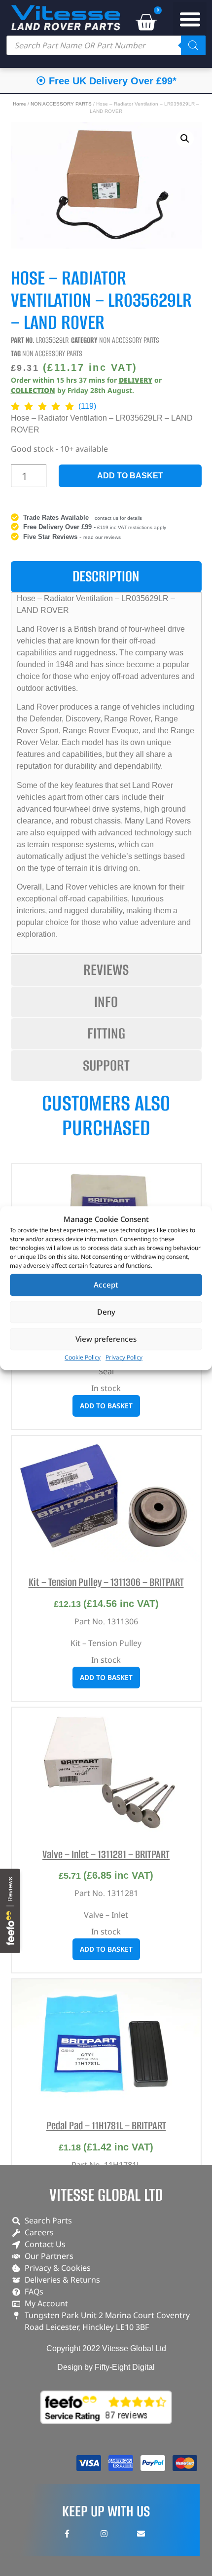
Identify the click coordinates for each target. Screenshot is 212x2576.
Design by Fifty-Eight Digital (106, 2367)
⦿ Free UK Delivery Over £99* (106, 81)
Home (19, 104)
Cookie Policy (83, 1357)
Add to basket (130, 476)
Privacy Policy (124, 1357)
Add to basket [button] (106, 1406)
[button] (190, 19)
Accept (106, 1285)
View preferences (106, 1339)
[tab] (106, 577)
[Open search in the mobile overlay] (106, 45)
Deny (106, 1312)
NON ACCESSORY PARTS (61, 104)
